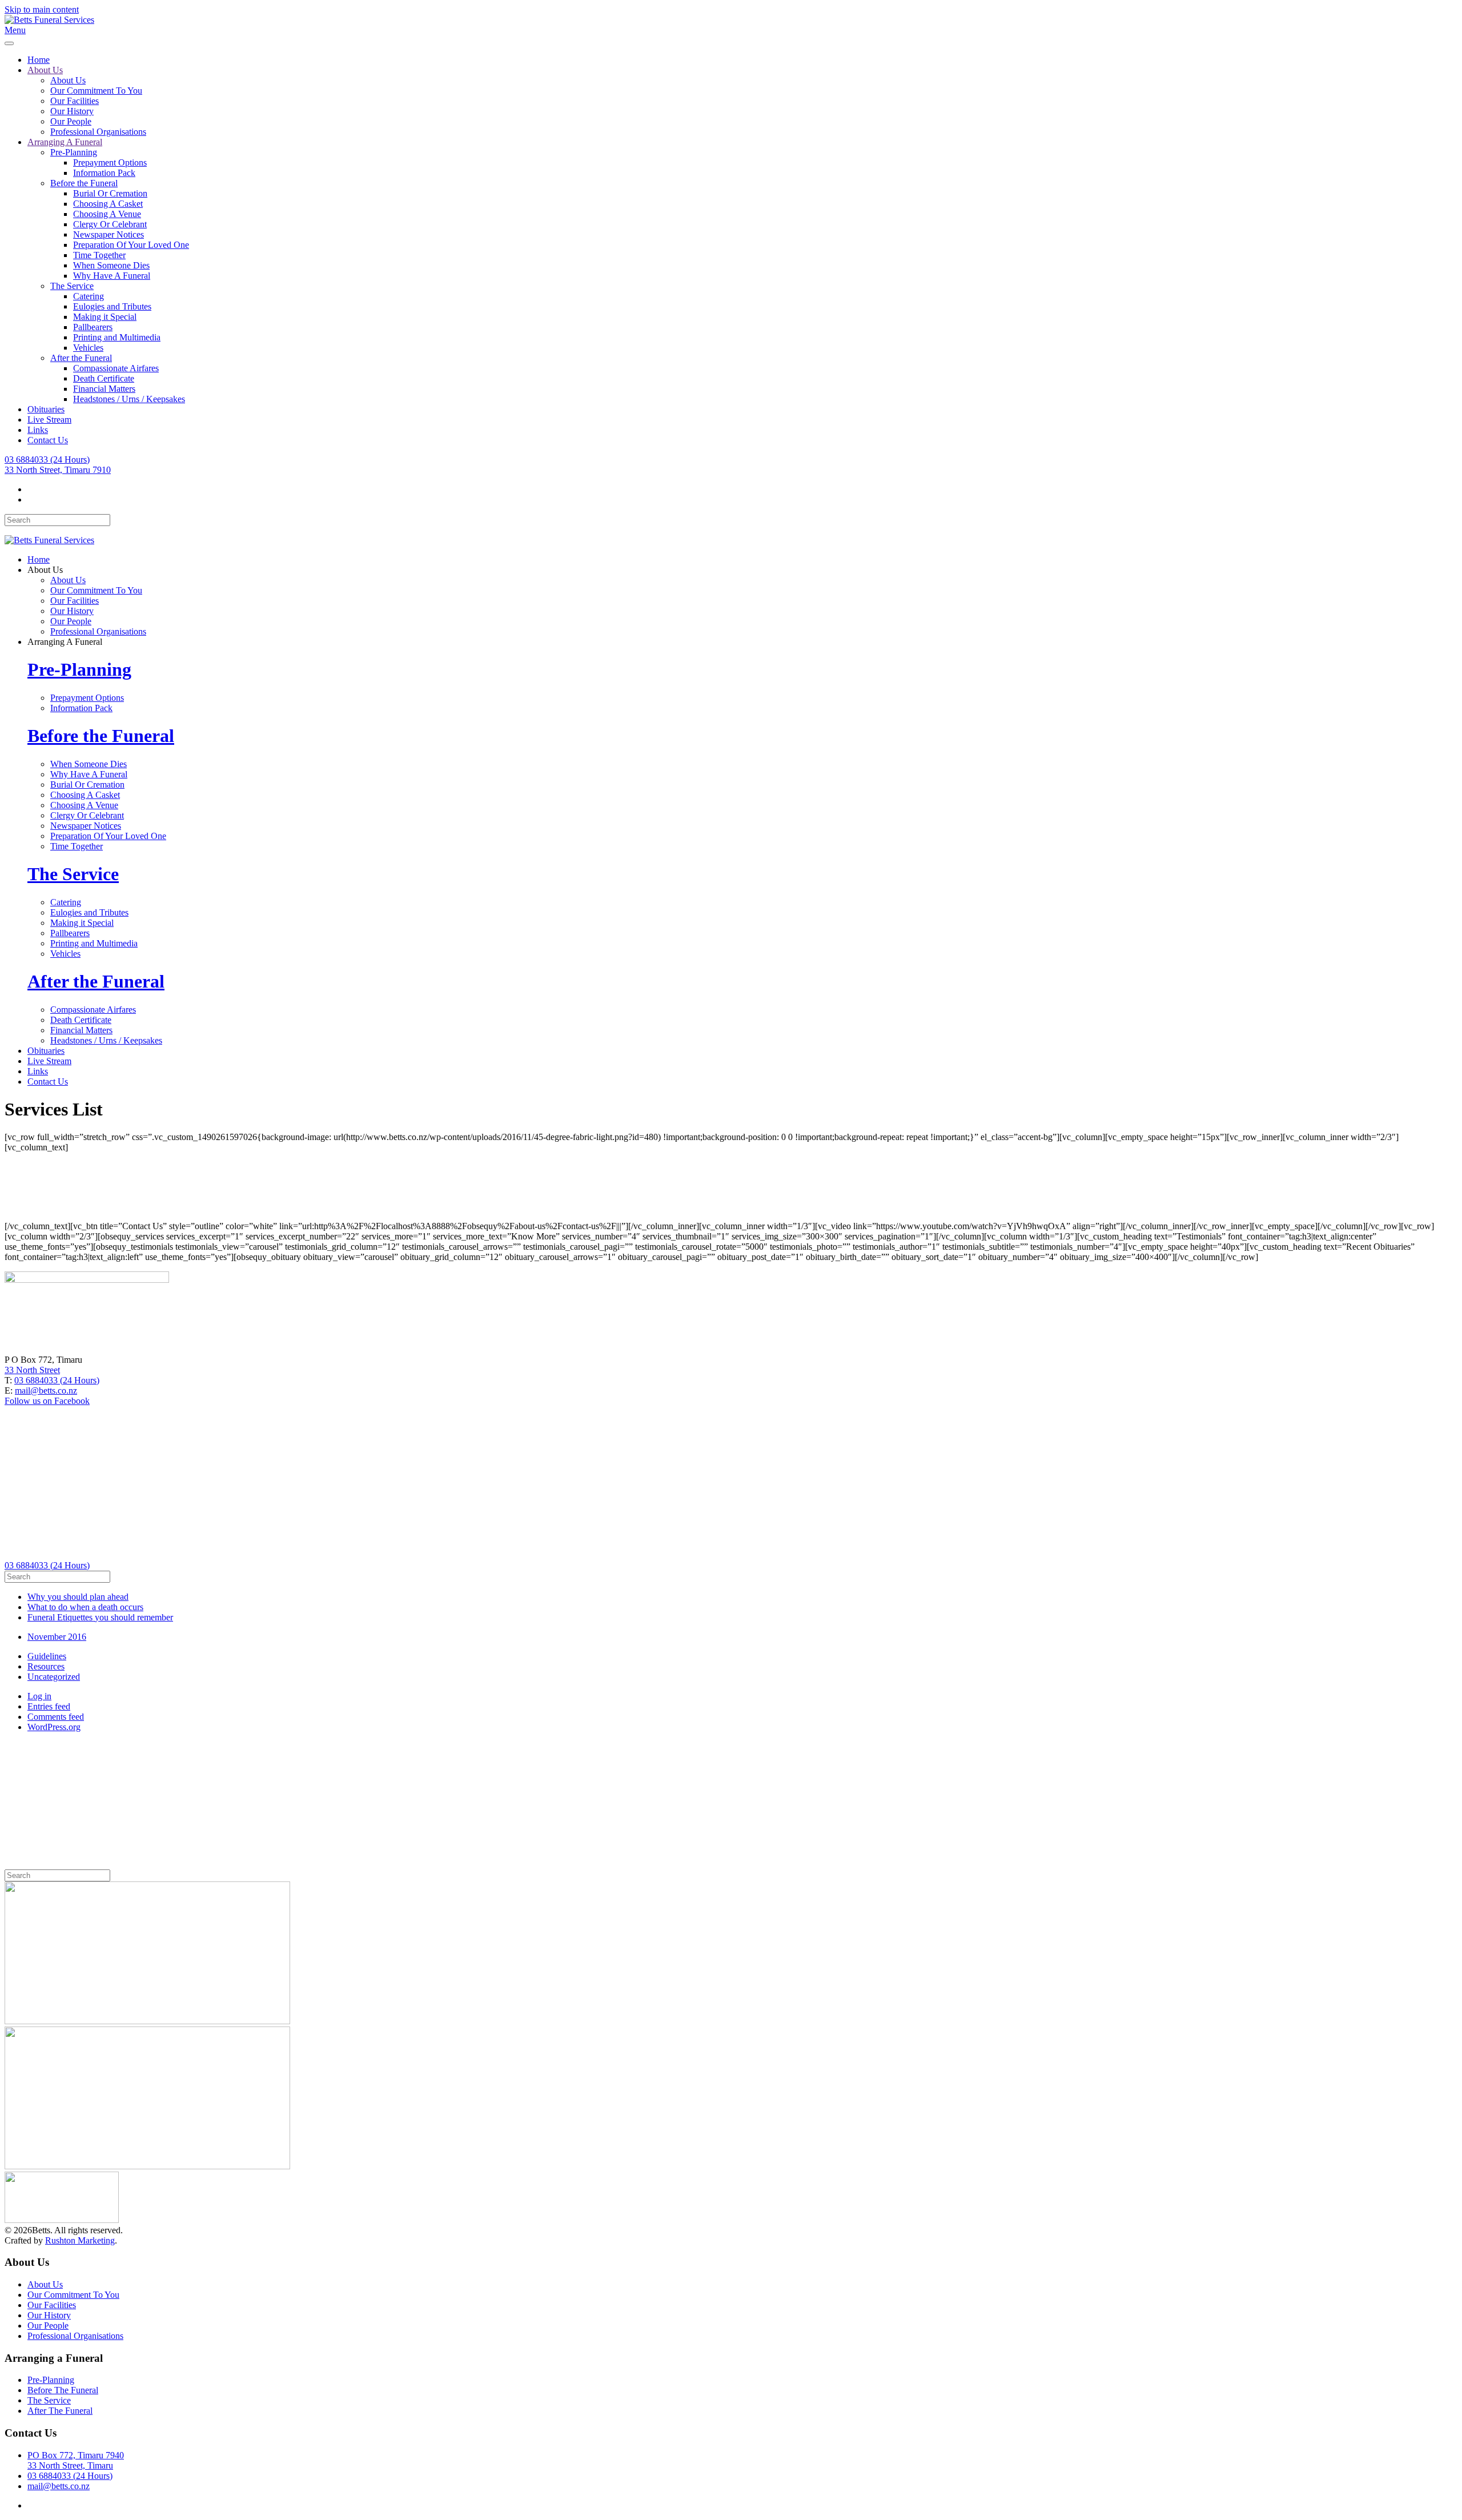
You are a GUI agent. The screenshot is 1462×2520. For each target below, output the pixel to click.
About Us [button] (45, 570)
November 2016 (57, 1637)
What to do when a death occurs (85, 1607)
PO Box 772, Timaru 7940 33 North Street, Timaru (76, 2460)
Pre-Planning (74, 152)
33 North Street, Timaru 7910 (58, 470)
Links (38, 430)
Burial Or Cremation (110, 193)
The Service (72, 286)
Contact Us (48, 440)
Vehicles (88, 348)
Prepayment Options (110, 162)
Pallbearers (93, 327)
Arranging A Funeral (65, 142)
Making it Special (105, 317)
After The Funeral (60, 2411)
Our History (72, 111)
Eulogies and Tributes (112, 306)
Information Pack (104, 173)
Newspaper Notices (109, 234)
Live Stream (49, 420)
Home (39, 60)
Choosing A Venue (107, 214)
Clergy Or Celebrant (110, 224)
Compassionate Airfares (116, 368)
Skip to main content (42, 9)
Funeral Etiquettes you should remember (100, 1617)
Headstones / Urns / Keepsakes (129, 399)
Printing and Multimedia (117, 337)
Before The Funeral (63, 2390)
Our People (71, 121)
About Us (45, 70)
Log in (39, 1696)
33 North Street (32, 1370)
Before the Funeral (84, 183)
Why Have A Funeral (112, 276)
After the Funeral (81, 358)
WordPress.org (54, 1727)
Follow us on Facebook (47, 1401)
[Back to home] (49, 20)
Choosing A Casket (108, 204)
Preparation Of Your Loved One (131, 245)
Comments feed (56, 1717)
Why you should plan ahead (78, 1597)
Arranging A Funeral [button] (65, 642)
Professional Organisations (98, 132)
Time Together (99, 255)
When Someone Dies (111, 265)
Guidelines (47, 1656)
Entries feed (49, 1706)
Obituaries (46, 409)
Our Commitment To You (96, 91)
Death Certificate (104, 378)
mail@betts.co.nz (46, 1391)
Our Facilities (75, 101)
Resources (46, 1666)
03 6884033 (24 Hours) (47, 460)
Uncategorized (54, 1677)
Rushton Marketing (80, 2240)
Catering (89, 296)
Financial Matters (104, 389)
